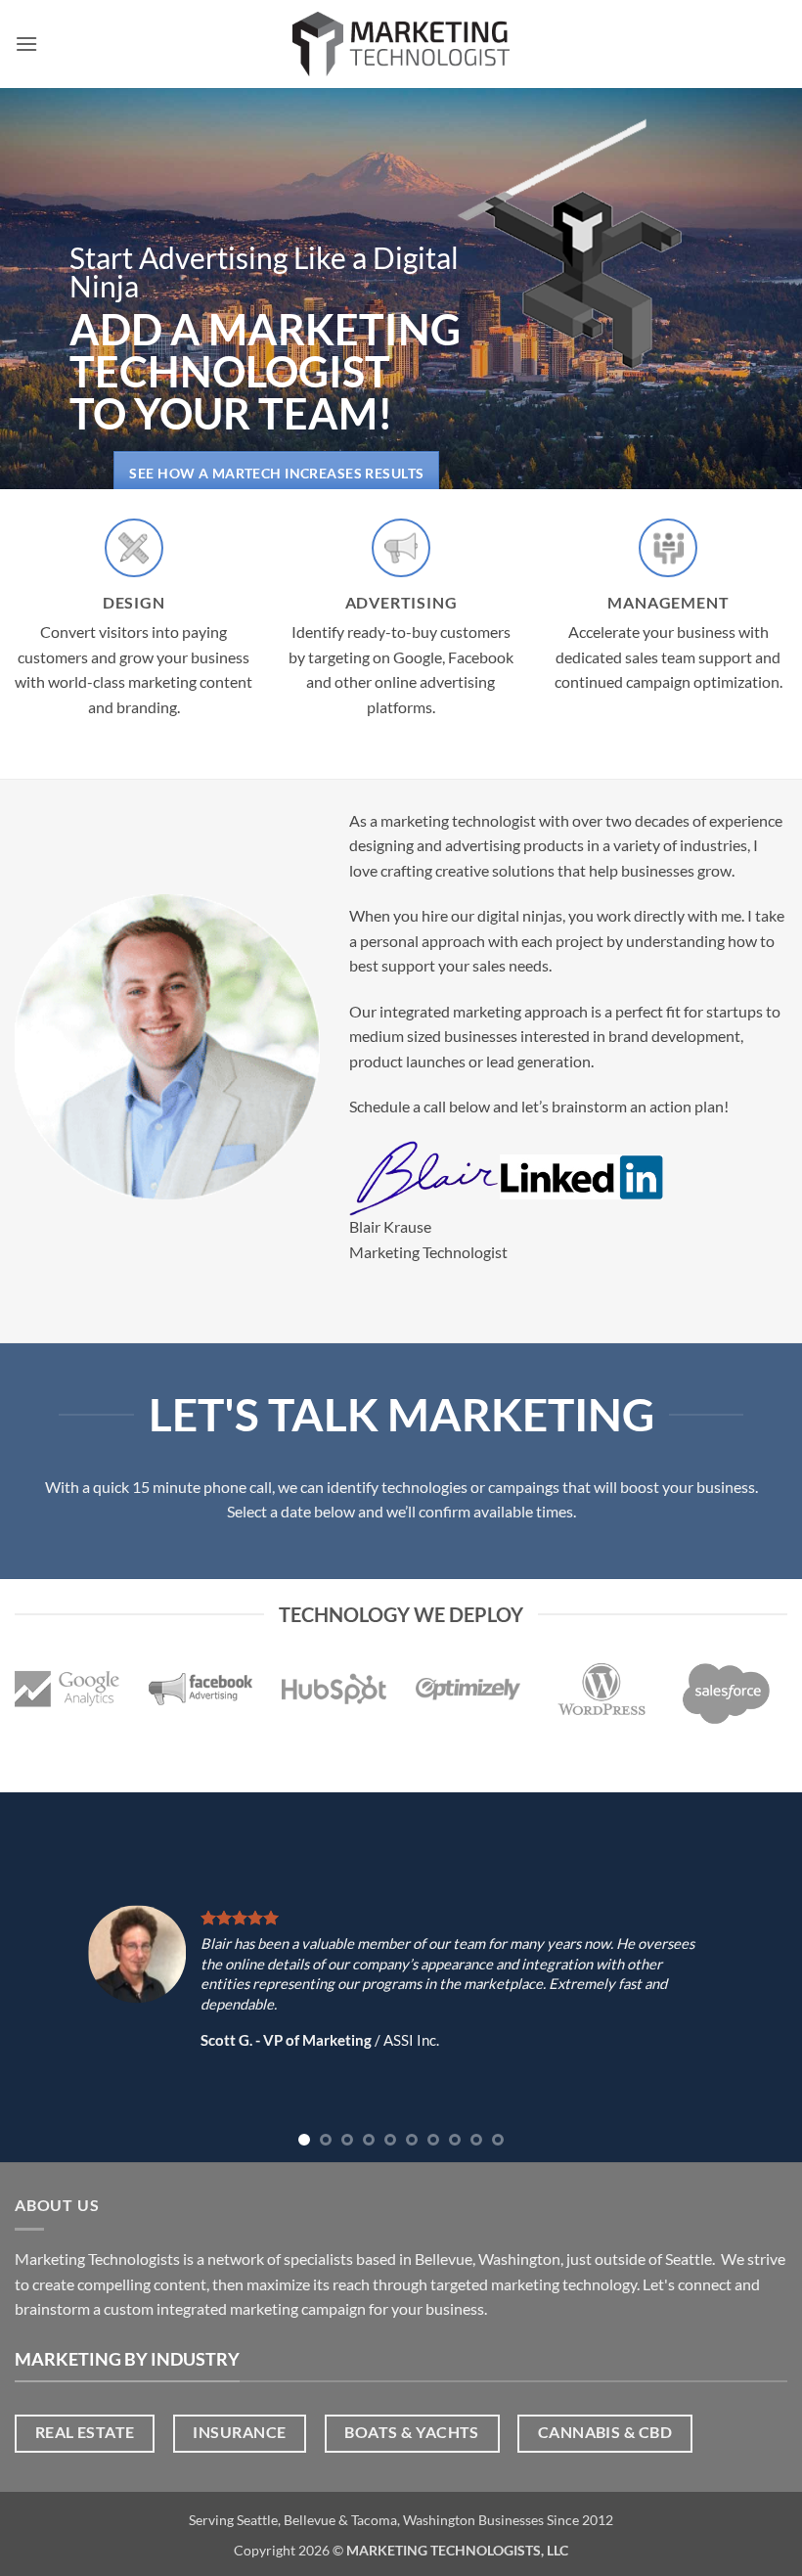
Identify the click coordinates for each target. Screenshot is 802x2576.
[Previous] (41, 1977)
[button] (26, 44)
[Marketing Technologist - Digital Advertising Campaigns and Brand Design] (401, 44)
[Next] (761, 1977)
